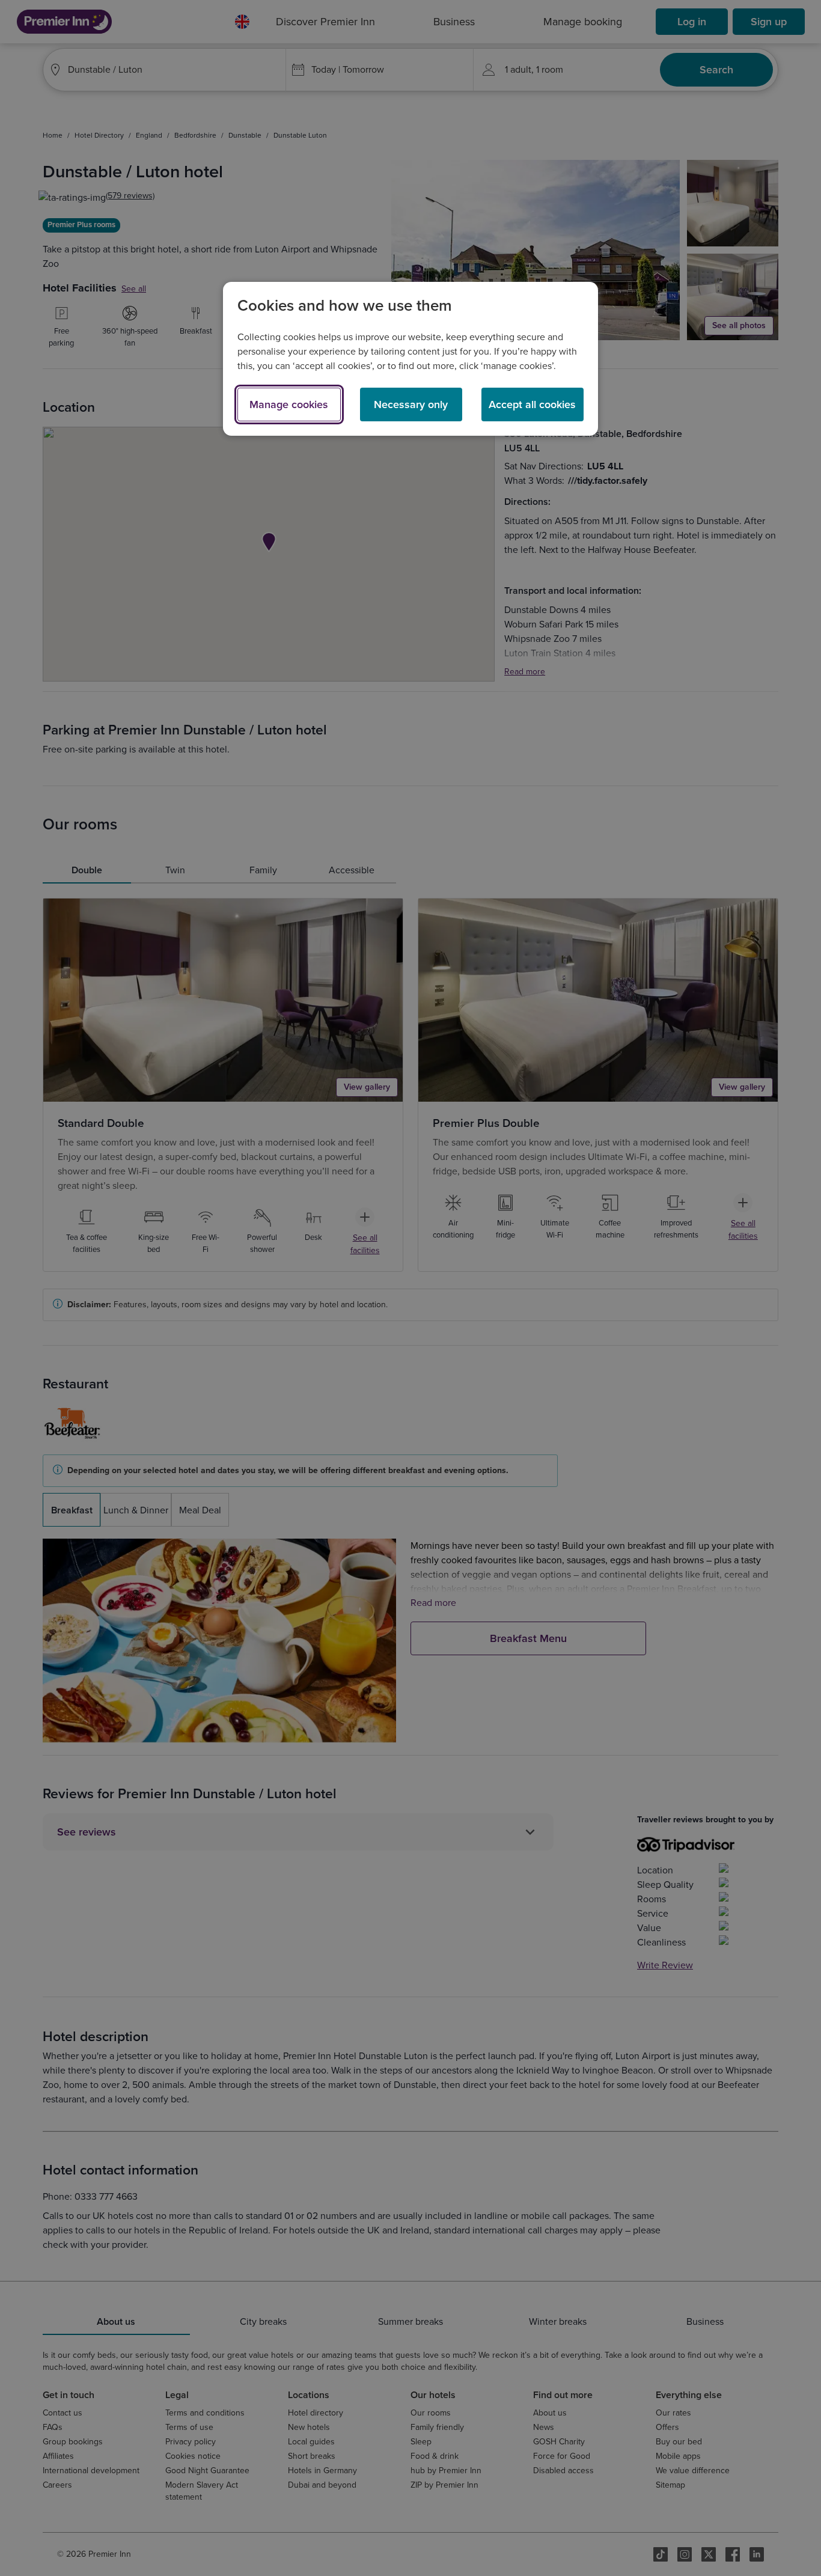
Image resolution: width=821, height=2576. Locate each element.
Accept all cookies (532, 404)
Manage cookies (289, 404)
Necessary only (411, 404)
